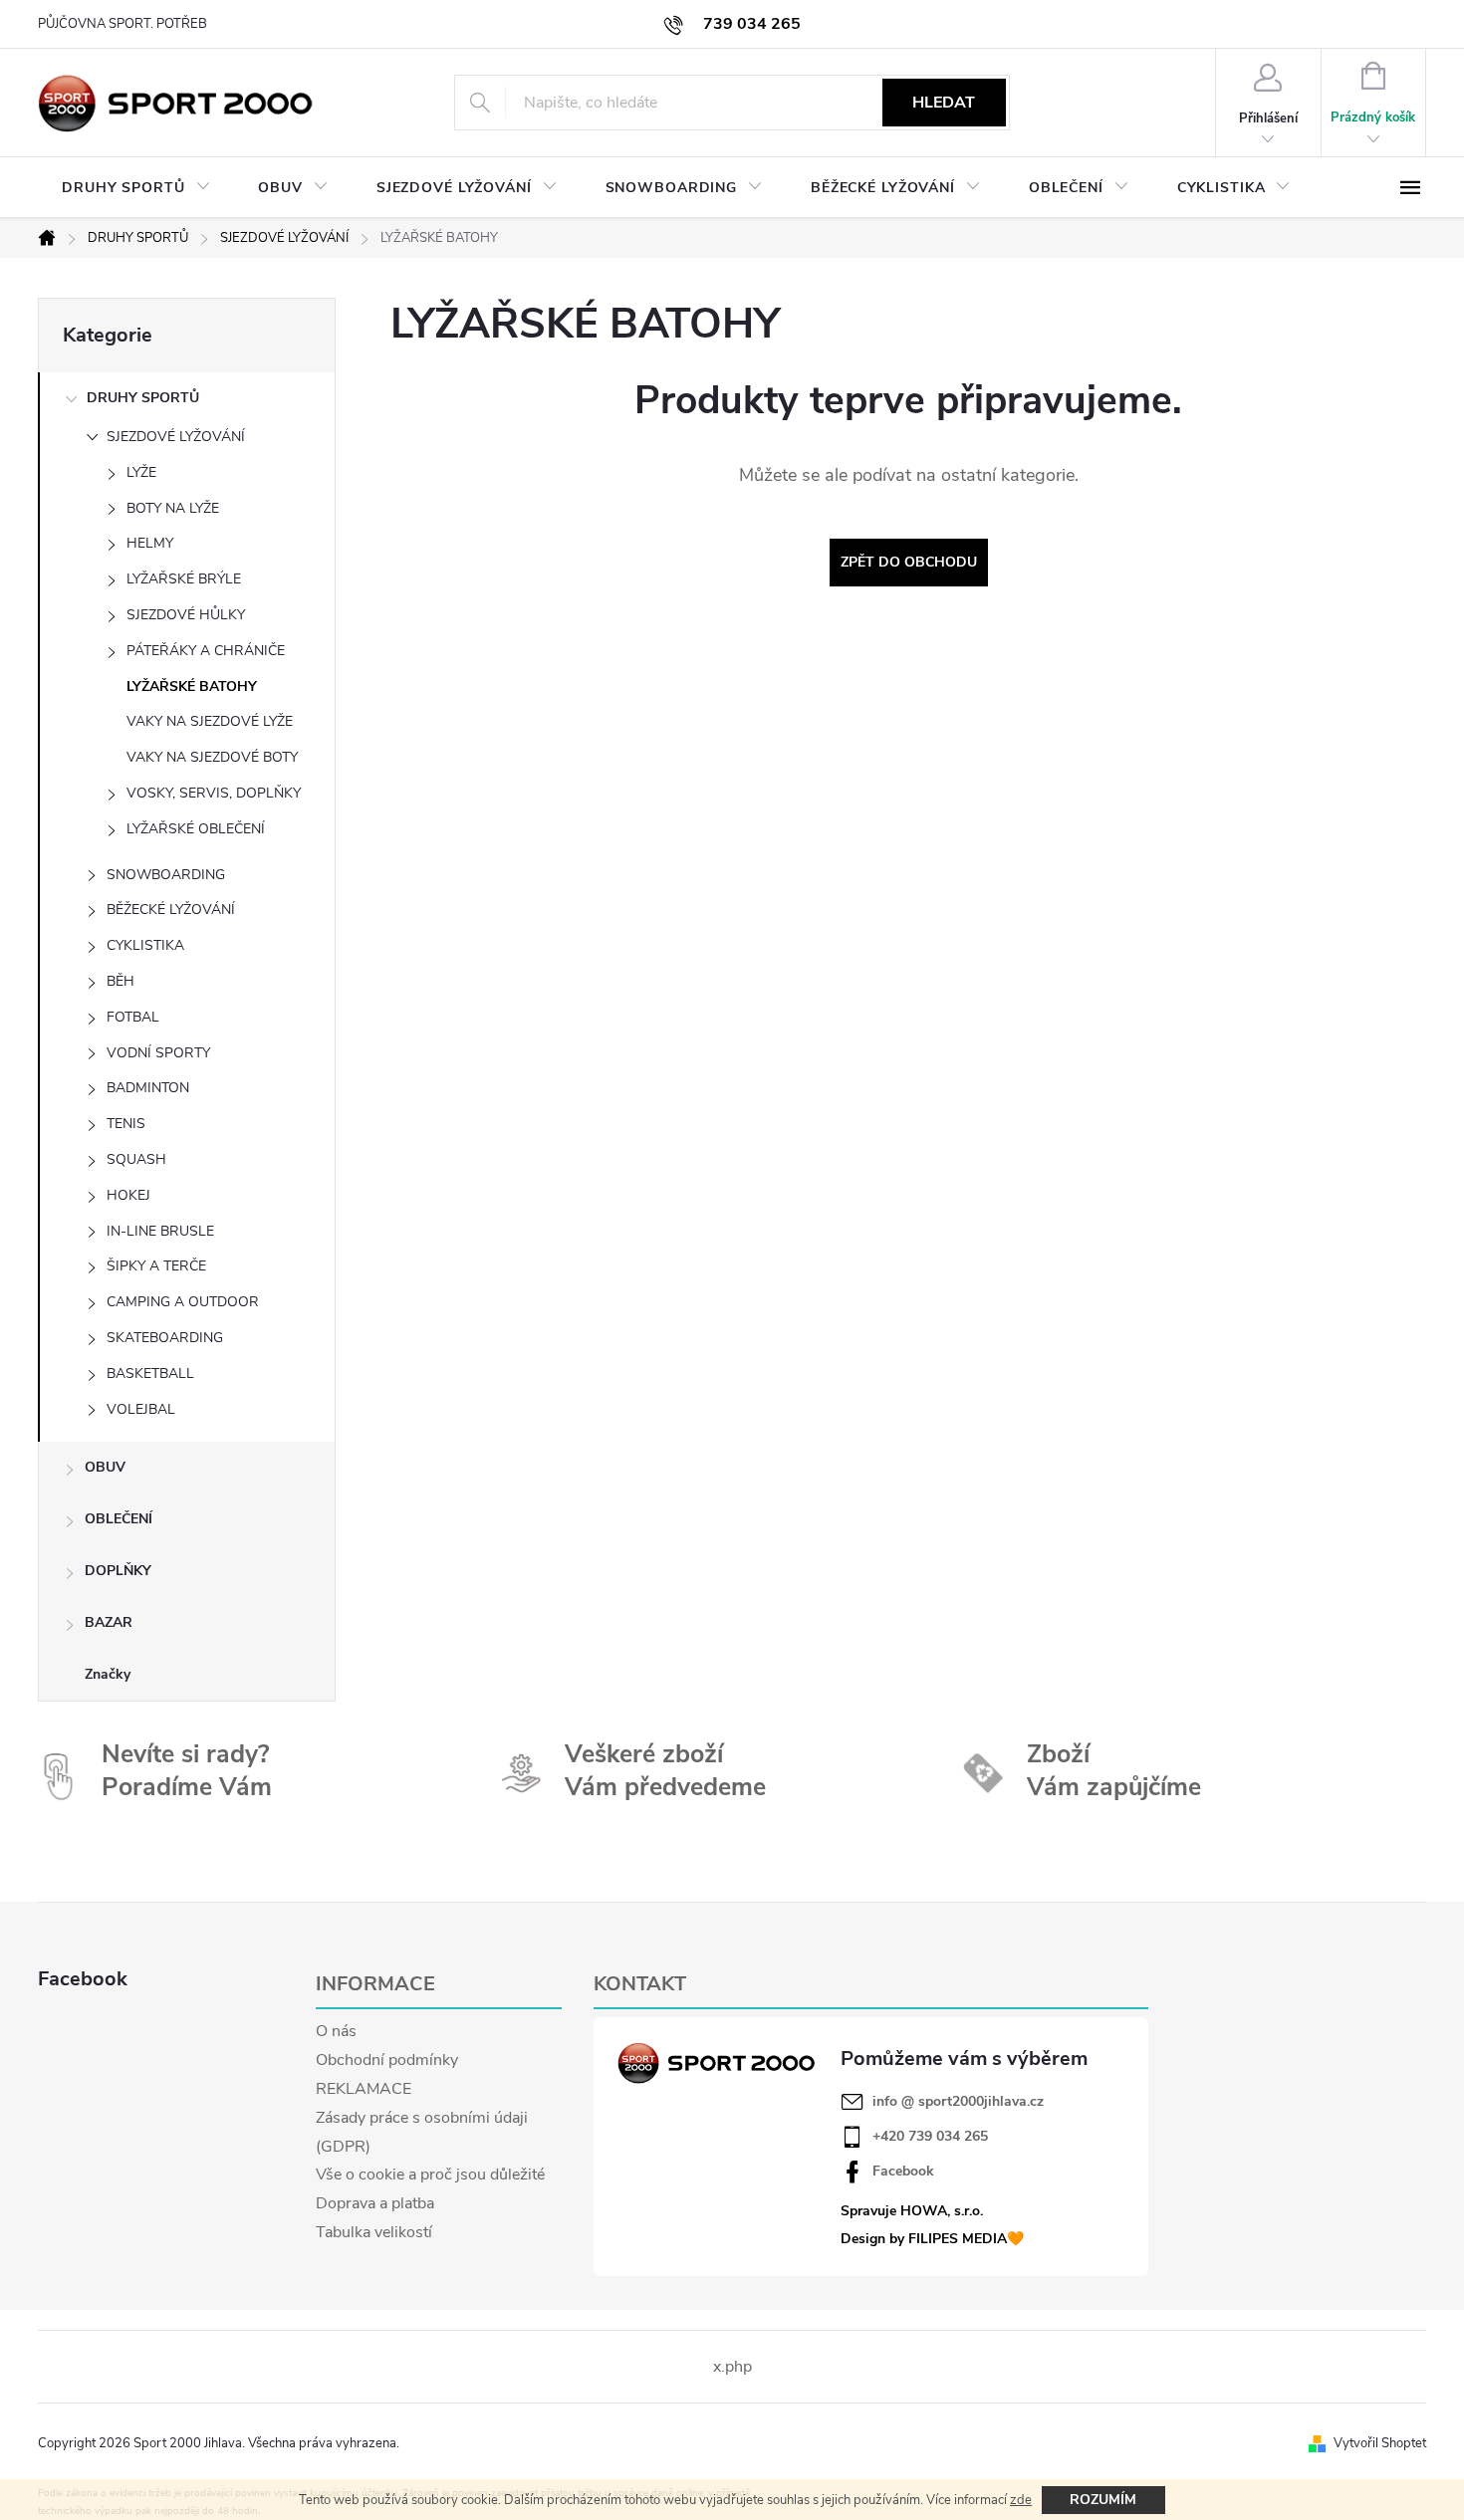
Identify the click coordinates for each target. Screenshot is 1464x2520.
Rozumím (1103, 2500)
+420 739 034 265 (930, 2137)
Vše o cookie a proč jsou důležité (430, 2175)
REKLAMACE (364, 2089)
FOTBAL (133, 1017)
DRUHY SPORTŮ (143, 398)
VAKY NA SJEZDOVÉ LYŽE (210, 721)
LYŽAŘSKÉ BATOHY (192, 687)
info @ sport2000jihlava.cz (958, 2102)
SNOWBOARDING (166, 875)
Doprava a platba (375, 2203)
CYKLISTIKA (145, 945)
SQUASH (136, 1159)
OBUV (105, 1467)
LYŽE (141, 472)
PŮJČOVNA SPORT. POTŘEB (122, 24)
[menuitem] (136, 188)
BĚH (121, 981)
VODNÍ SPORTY (158, 1053)
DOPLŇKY (118, 1571)
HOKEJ (128, 1195)
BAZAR (109, 1622)
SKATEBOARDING (165, 1338)
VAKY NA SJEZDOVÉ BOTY (212, 757)
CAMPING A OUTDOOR (183, 1302)
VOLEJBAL (141, 1409)
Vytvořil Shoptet (1380, 2443)
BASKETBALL (150, 1374)
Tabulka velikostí (374, 2232)
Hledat (944, 103)
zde (1021, 2500)
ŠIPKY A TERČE (156, 1266)
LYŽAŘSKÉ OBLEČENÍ (196, 829)
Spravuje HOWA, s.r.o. (912, 2211)
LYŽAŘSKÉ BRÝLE (184, 579)
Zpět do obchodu (909, 562)
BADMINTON (148, 1088)
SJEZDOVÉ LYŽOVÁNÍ (176, 437)
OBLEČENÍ (119, 1519)
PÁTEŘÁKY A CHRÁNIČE (206, 651)
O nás (336, 2031)
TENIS (126, 1124)
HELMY (150, 543)
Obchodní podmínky (387, 2060)
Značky (108, 1674)
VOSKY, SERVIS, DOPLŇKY (214, 793)
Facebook (903, 2172)
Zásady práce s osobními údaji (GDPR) (422, 2132)
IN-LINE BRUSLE (160, 1231)
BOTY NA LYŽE (173, 508)
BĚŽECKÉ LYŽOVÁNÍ (171, 910)
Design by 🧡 (932, 2239)
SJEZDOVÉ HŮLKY (186, 615)
